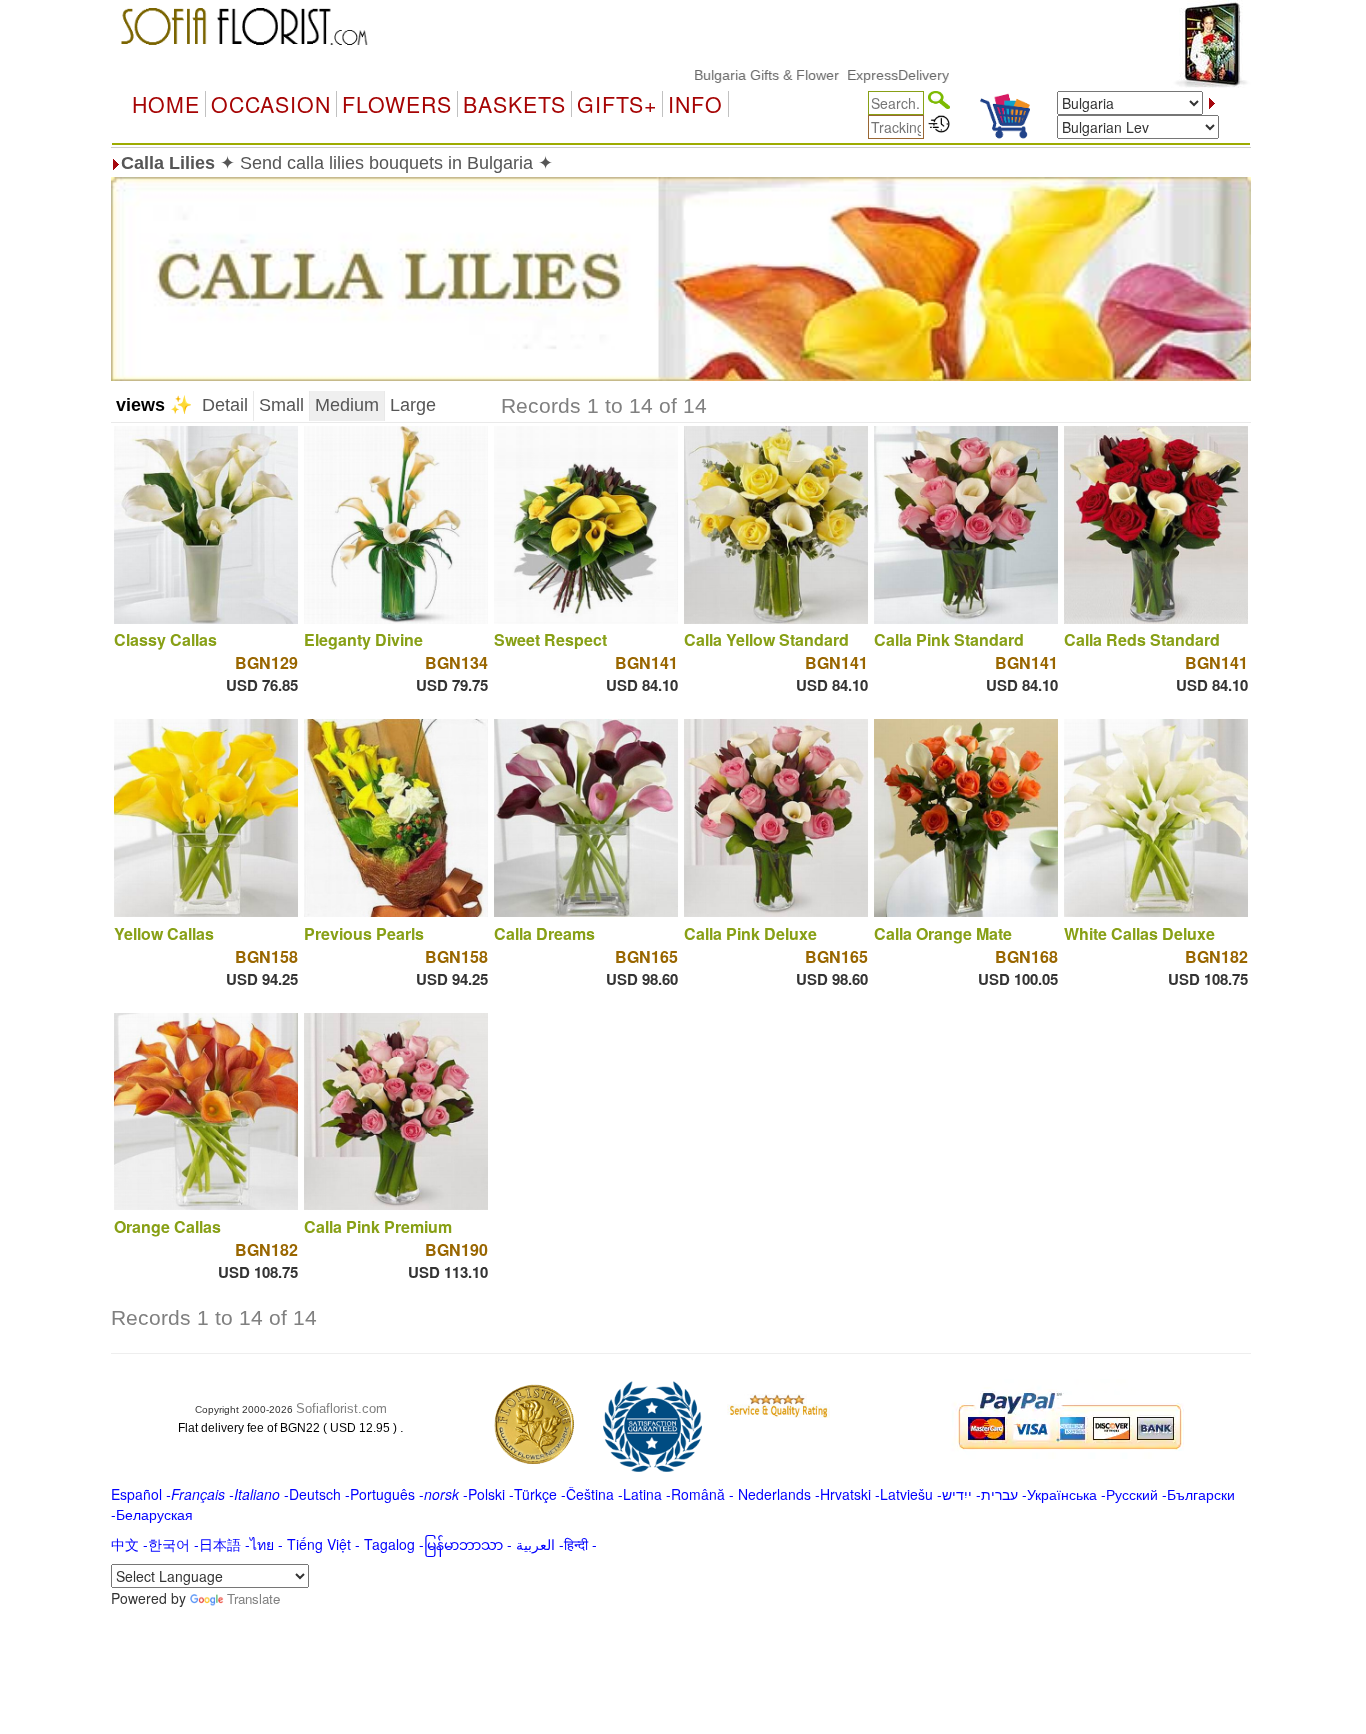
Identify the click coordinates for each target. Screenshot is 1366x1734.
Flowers (397, 104)
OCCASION (271, 104)
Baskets (514, 104)
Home (166, 104)
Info (695, 104)
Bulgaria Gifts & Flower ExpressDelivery (777, 75)
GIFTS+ (617, 104)
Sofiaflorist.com (341, 1408)
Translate (253, 1598)
